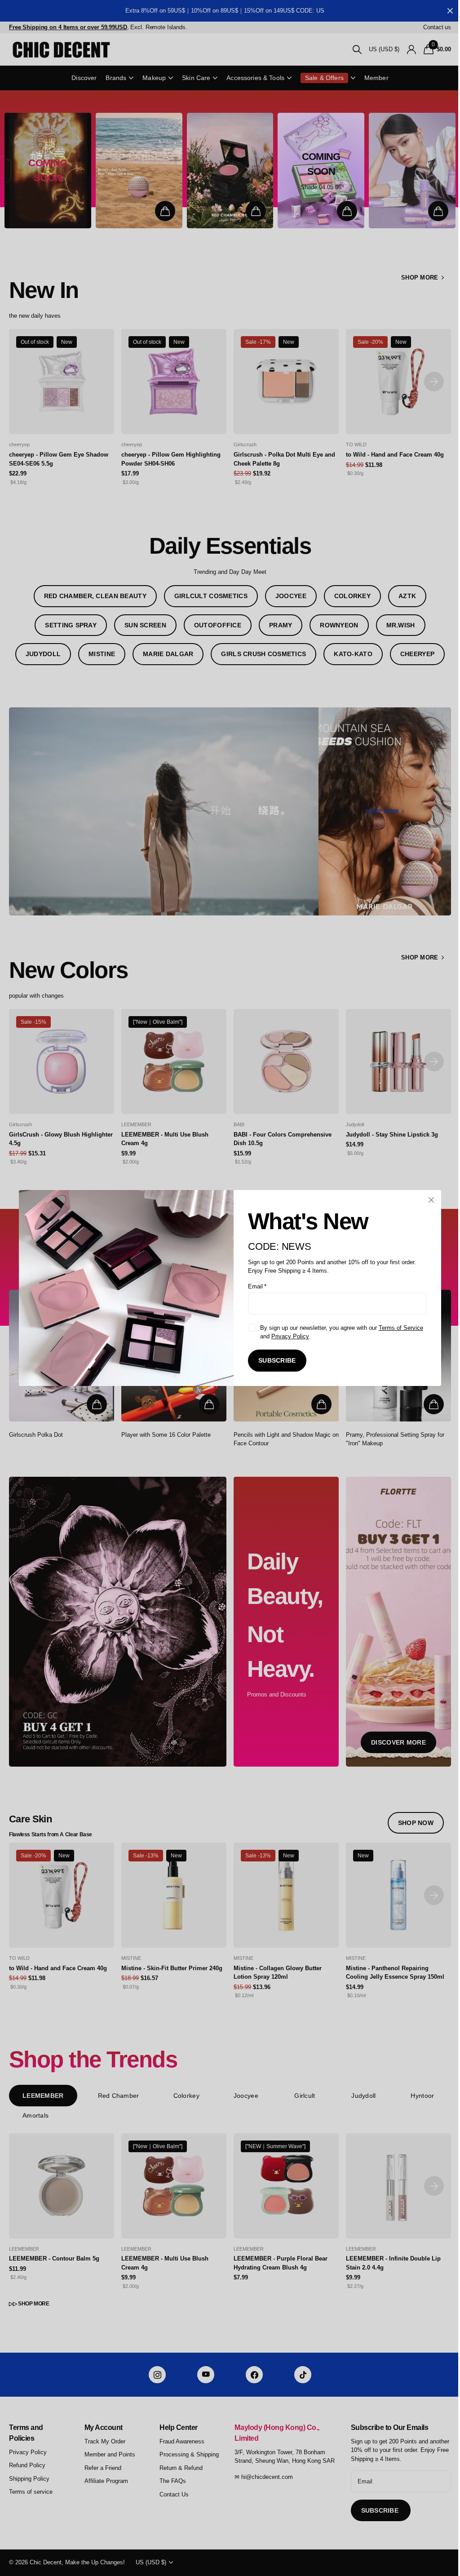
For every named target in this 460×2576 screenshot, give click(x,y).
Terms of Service (397, 1328)
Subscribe (274, 1360)
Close (428, 1200)
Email (254, 1286)
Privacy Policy (287, 1336)
